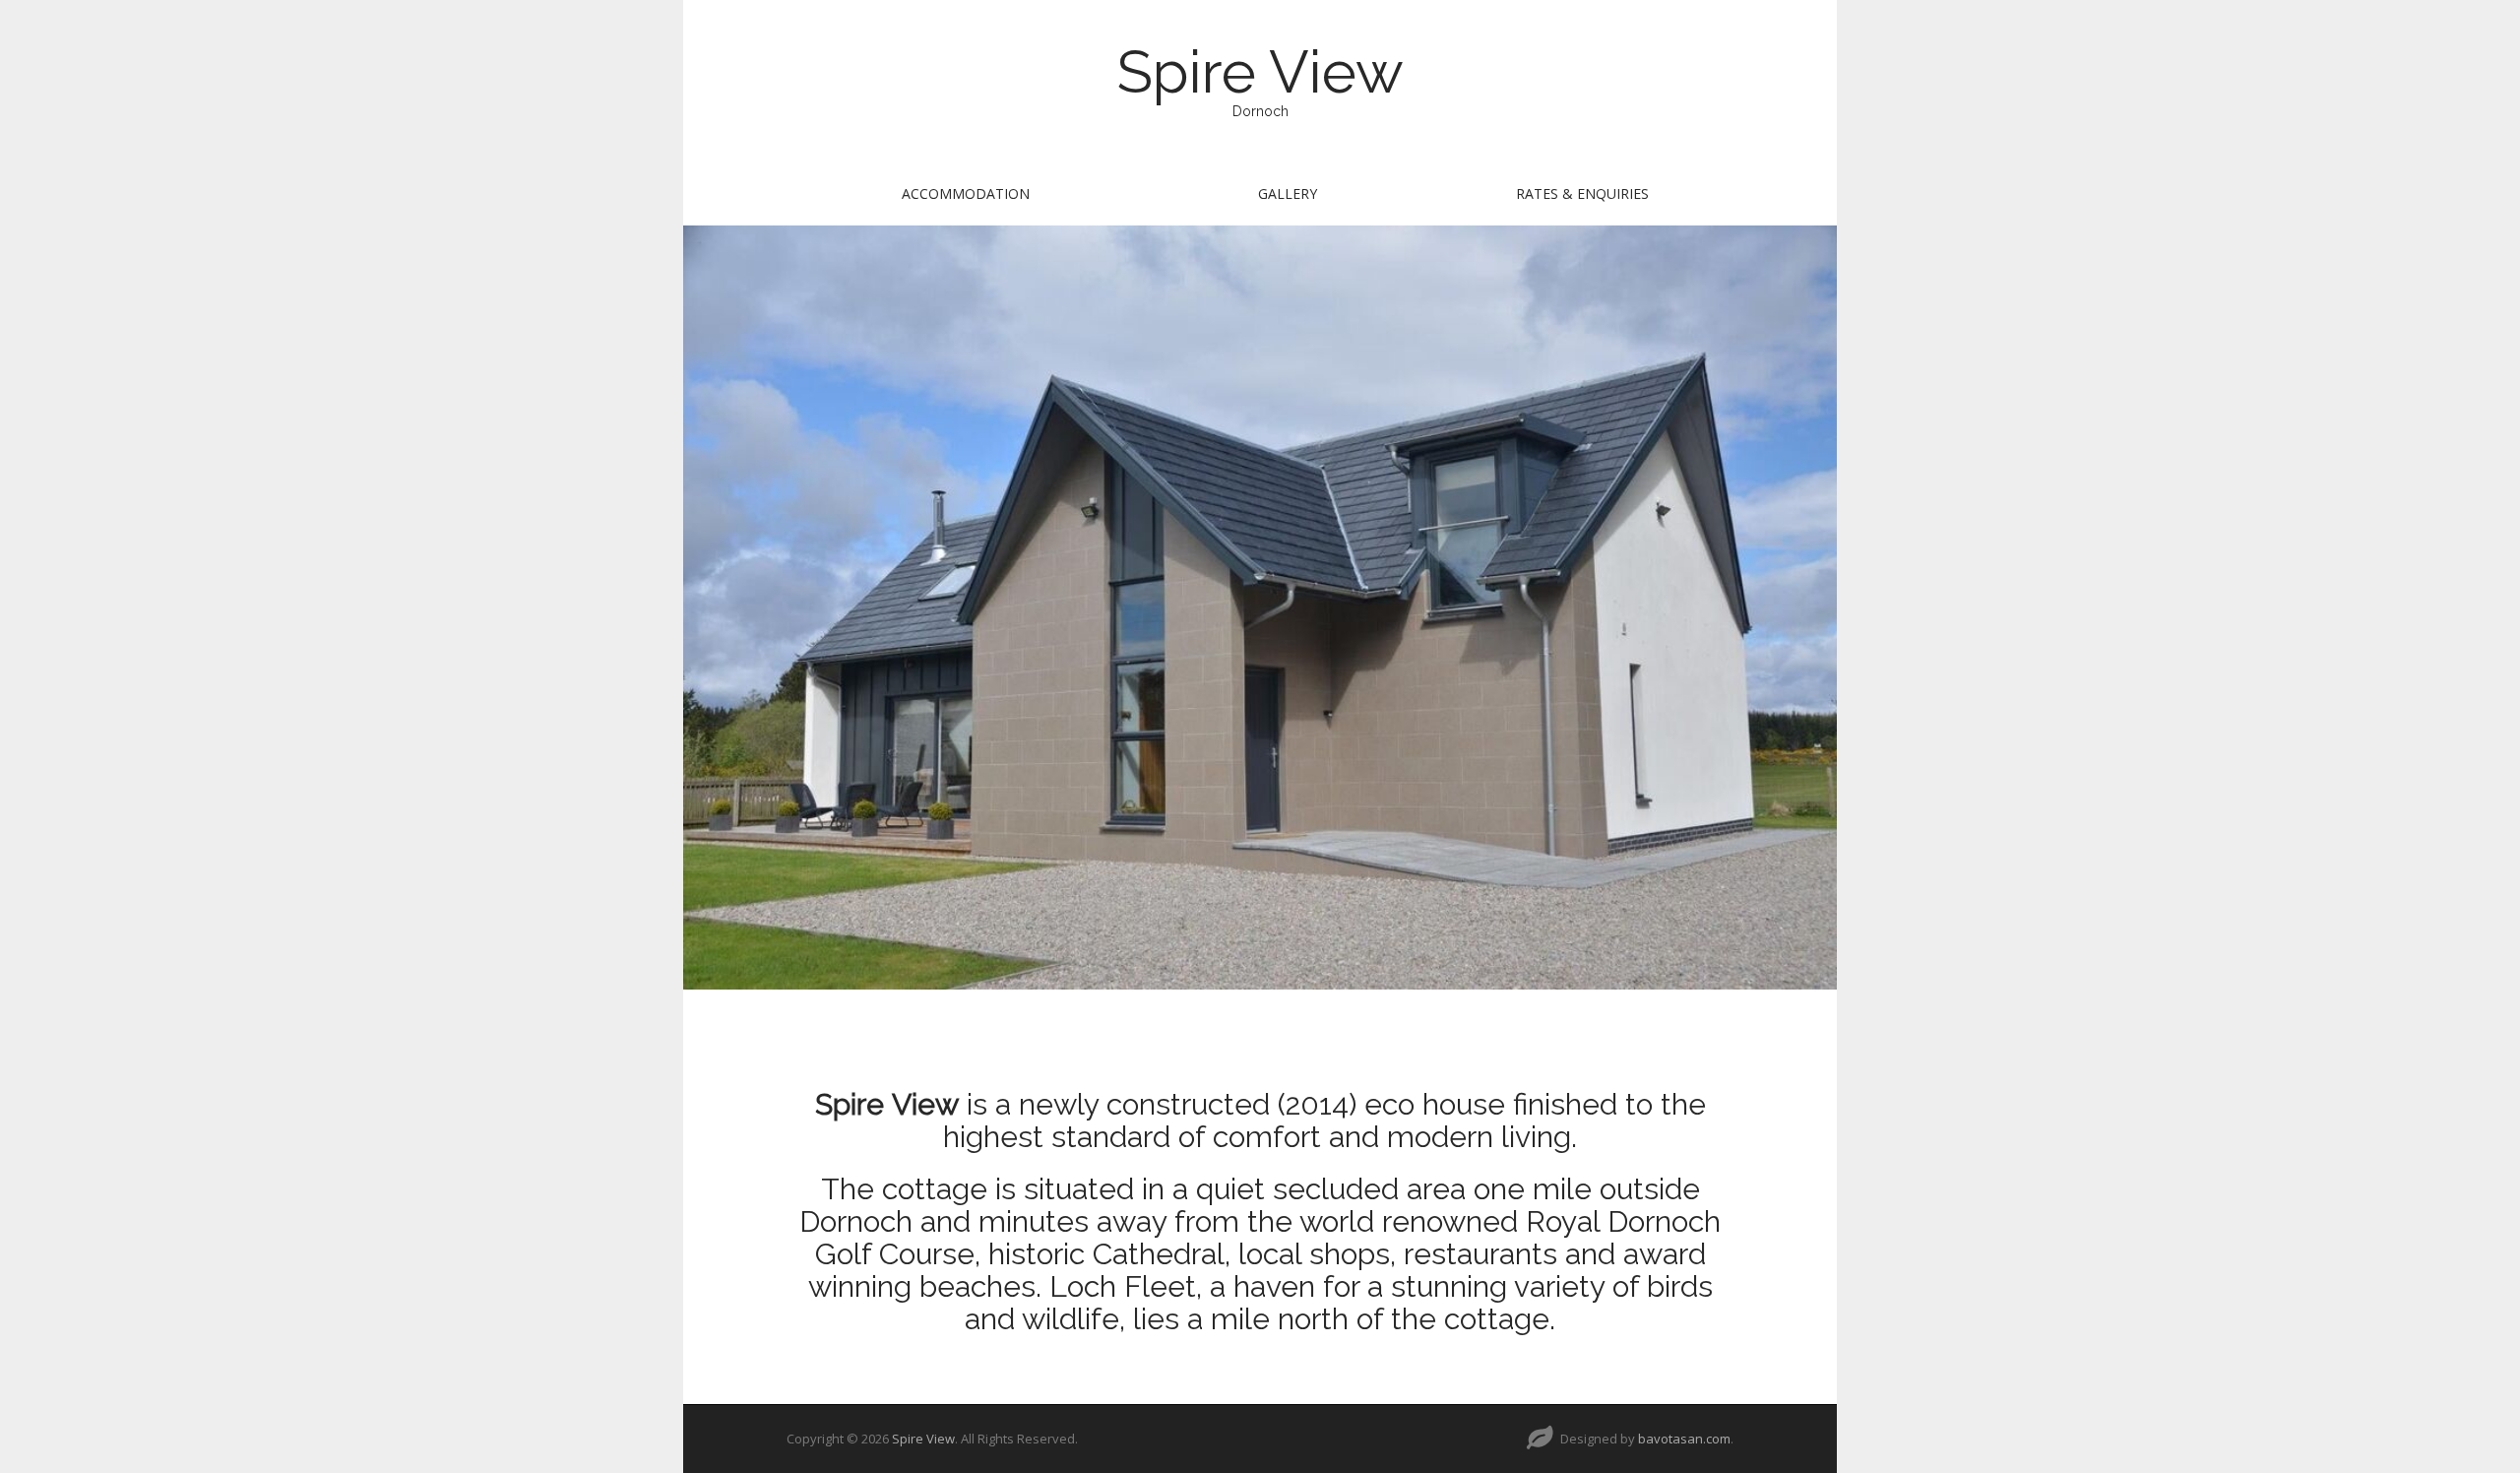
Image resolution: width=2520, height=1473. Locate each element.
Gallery (1288, 193)
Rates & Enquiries (1582, 193)
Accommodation (966, 193)
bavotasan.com (1684, 1439)
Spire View (1260, 72)
